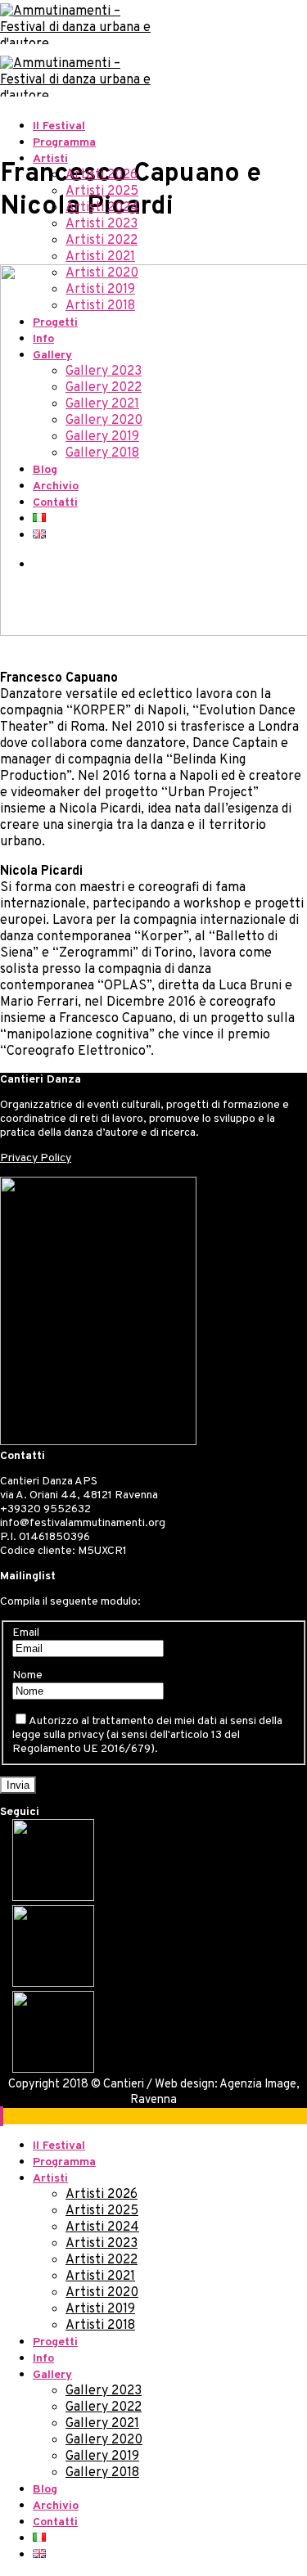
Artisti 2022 (102, 241)
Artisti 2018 (100, 306)
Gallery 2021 (102, 404)
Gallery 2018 (102, 453)
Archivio (56, 486)
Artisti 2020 (102, 273)
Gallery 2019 (102, 437)
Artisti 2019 (100, 290)
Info (43, 339)
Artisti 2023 (102, 224)
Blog (45, 470)
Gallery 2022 (104, 388)
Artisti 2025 (102, 191)
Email (26, 1633)
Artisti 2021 (100, 257)
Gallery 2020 (104, 421)
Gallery (52, 356)
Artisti (50, 159)
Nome (27, 1675)
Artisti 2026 (102, 175)
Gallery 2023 (104, 372)
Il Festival (59, 126)
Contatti (55, 503)
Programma (64, 143)
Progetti (55, 323)
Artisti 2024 (102, 208)
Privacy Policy (36, 1158)
